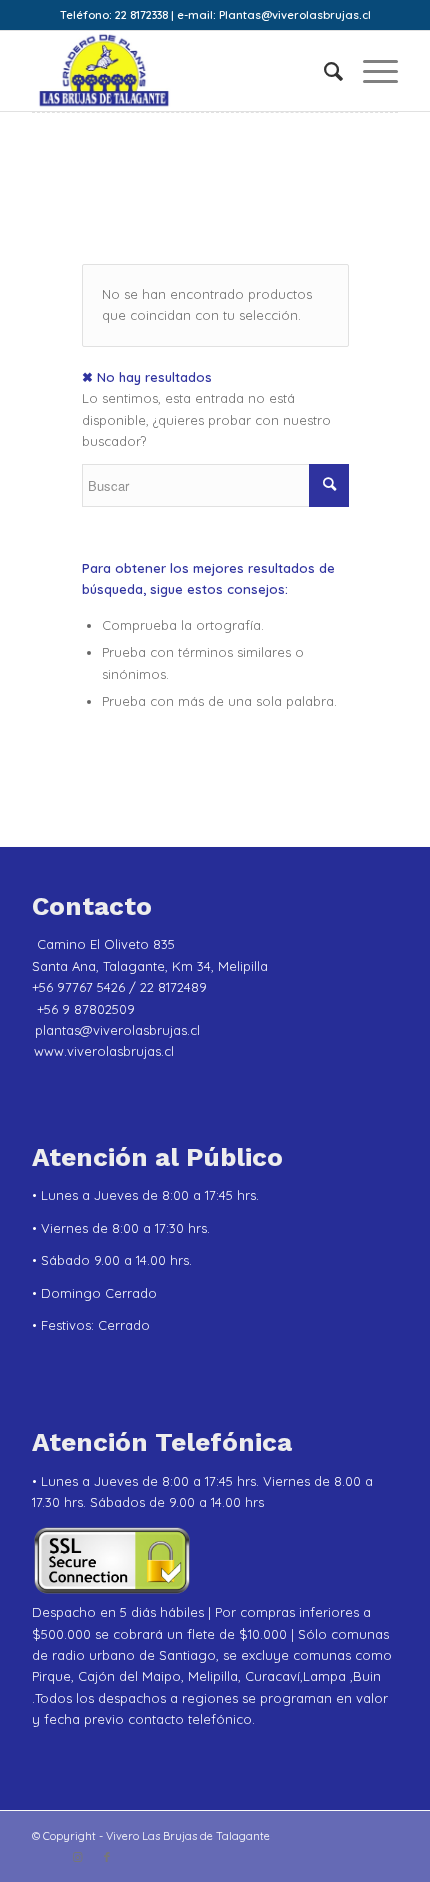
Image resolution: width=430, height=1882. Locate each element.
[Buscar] (323, 71)
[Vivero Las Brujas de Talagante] (178, 71)
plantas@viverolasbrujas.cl (117, 1030)
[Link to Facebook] (107, 1857)
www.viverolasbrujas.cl (104, 1051)
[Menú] (370, 71)
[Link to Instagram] (77, 1857)
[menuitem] (323, 71)
